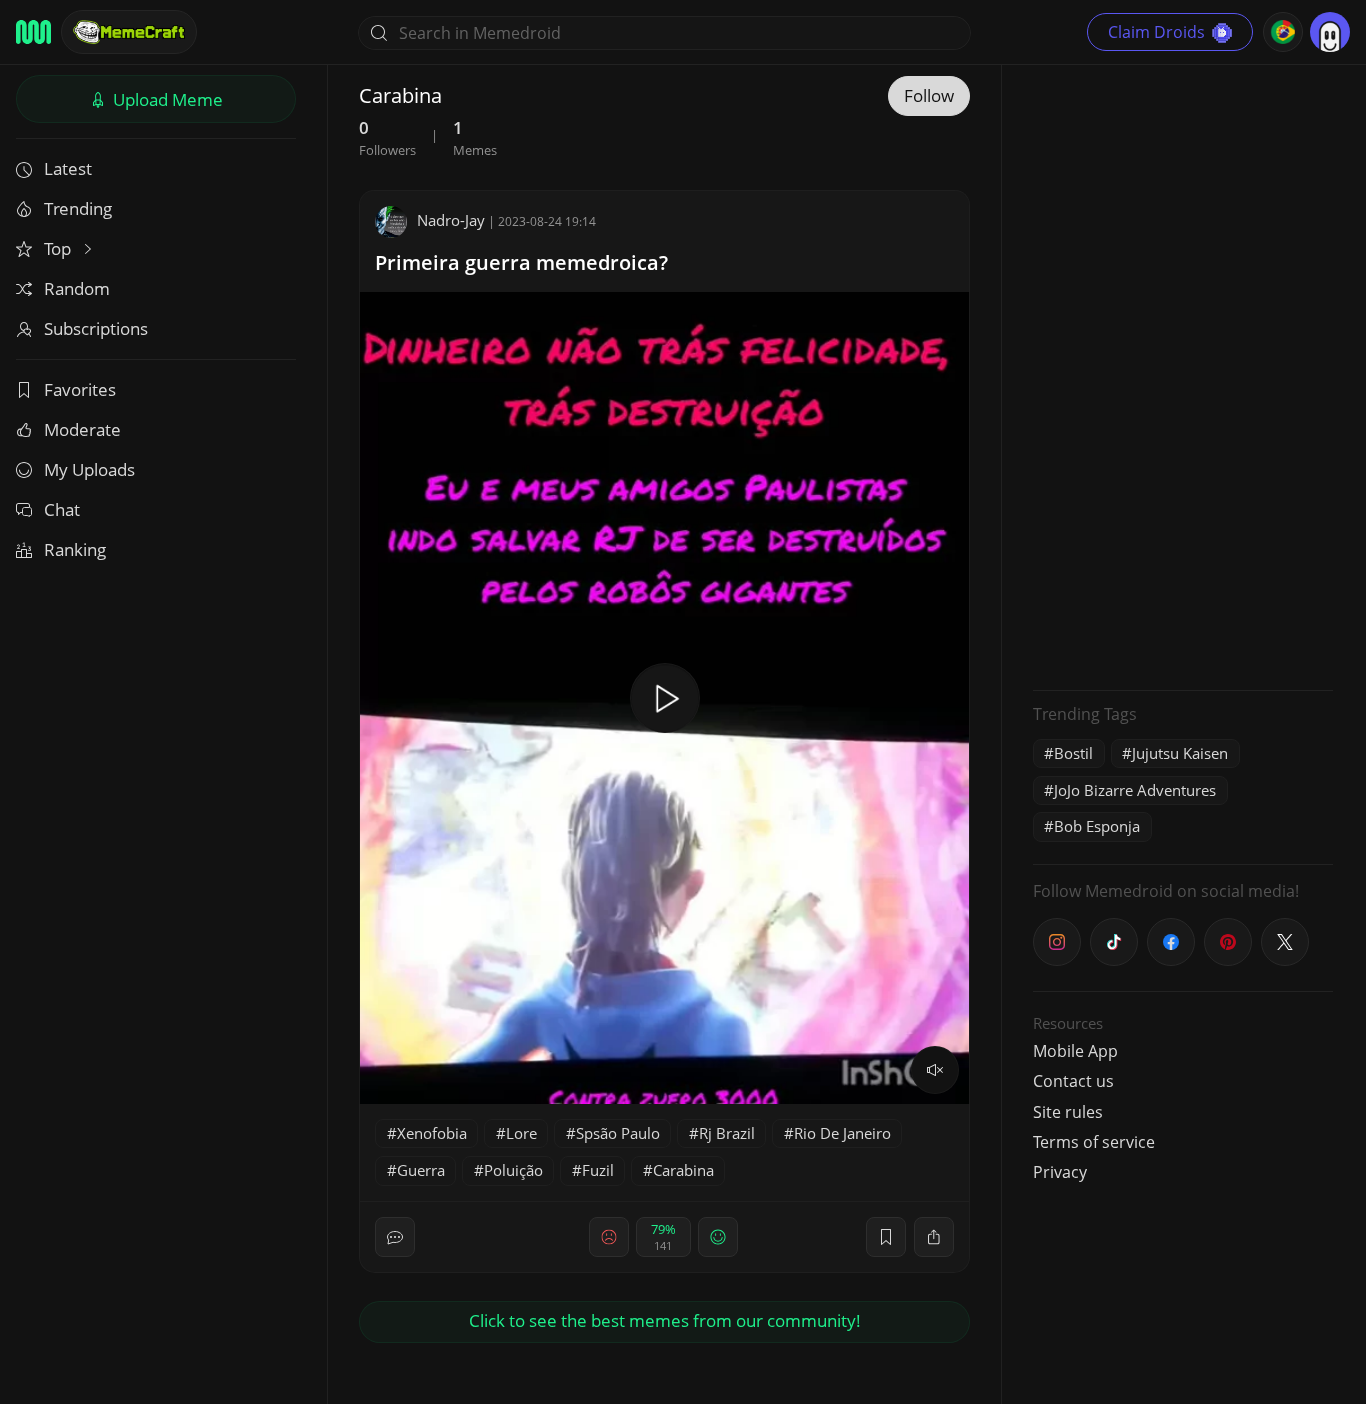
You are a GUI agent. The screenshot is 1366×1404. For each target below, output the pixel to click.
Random (77, 288)
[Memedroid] (33, 32)
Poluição (513, 1170)
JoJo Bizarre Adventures (1135, 790)
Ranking (75, 549)
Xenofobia (432, 1133)
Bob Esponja (1097, 826)
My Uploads (89, 469)
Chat (62, 509)
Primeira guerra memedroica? (521, 262)
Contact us (1073, 1081)
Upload (166, 99)
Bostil (1073, 753)
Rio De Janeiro (842, 1133)
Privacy (1060, 1172)
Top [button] (59, 248)
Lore (521, 1133)
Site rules (1068, 1112)
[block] (934, 1237)
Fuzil (598, 1170)
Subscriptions (96, 328)
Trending (78, 208)
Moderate (82, 429)
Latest (68, 168)
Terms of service (1094, 1142)
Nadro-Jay (451, 220)
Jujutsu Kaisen (1180, 753)
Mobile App (1075, 1051)
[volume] (935, 1070)
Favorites (80, 389)
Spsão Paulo (618, 1133)
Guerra (421, 1170)
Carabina (683, 1170)
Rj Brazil (727, 1133)
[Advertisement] (1183, 375)
